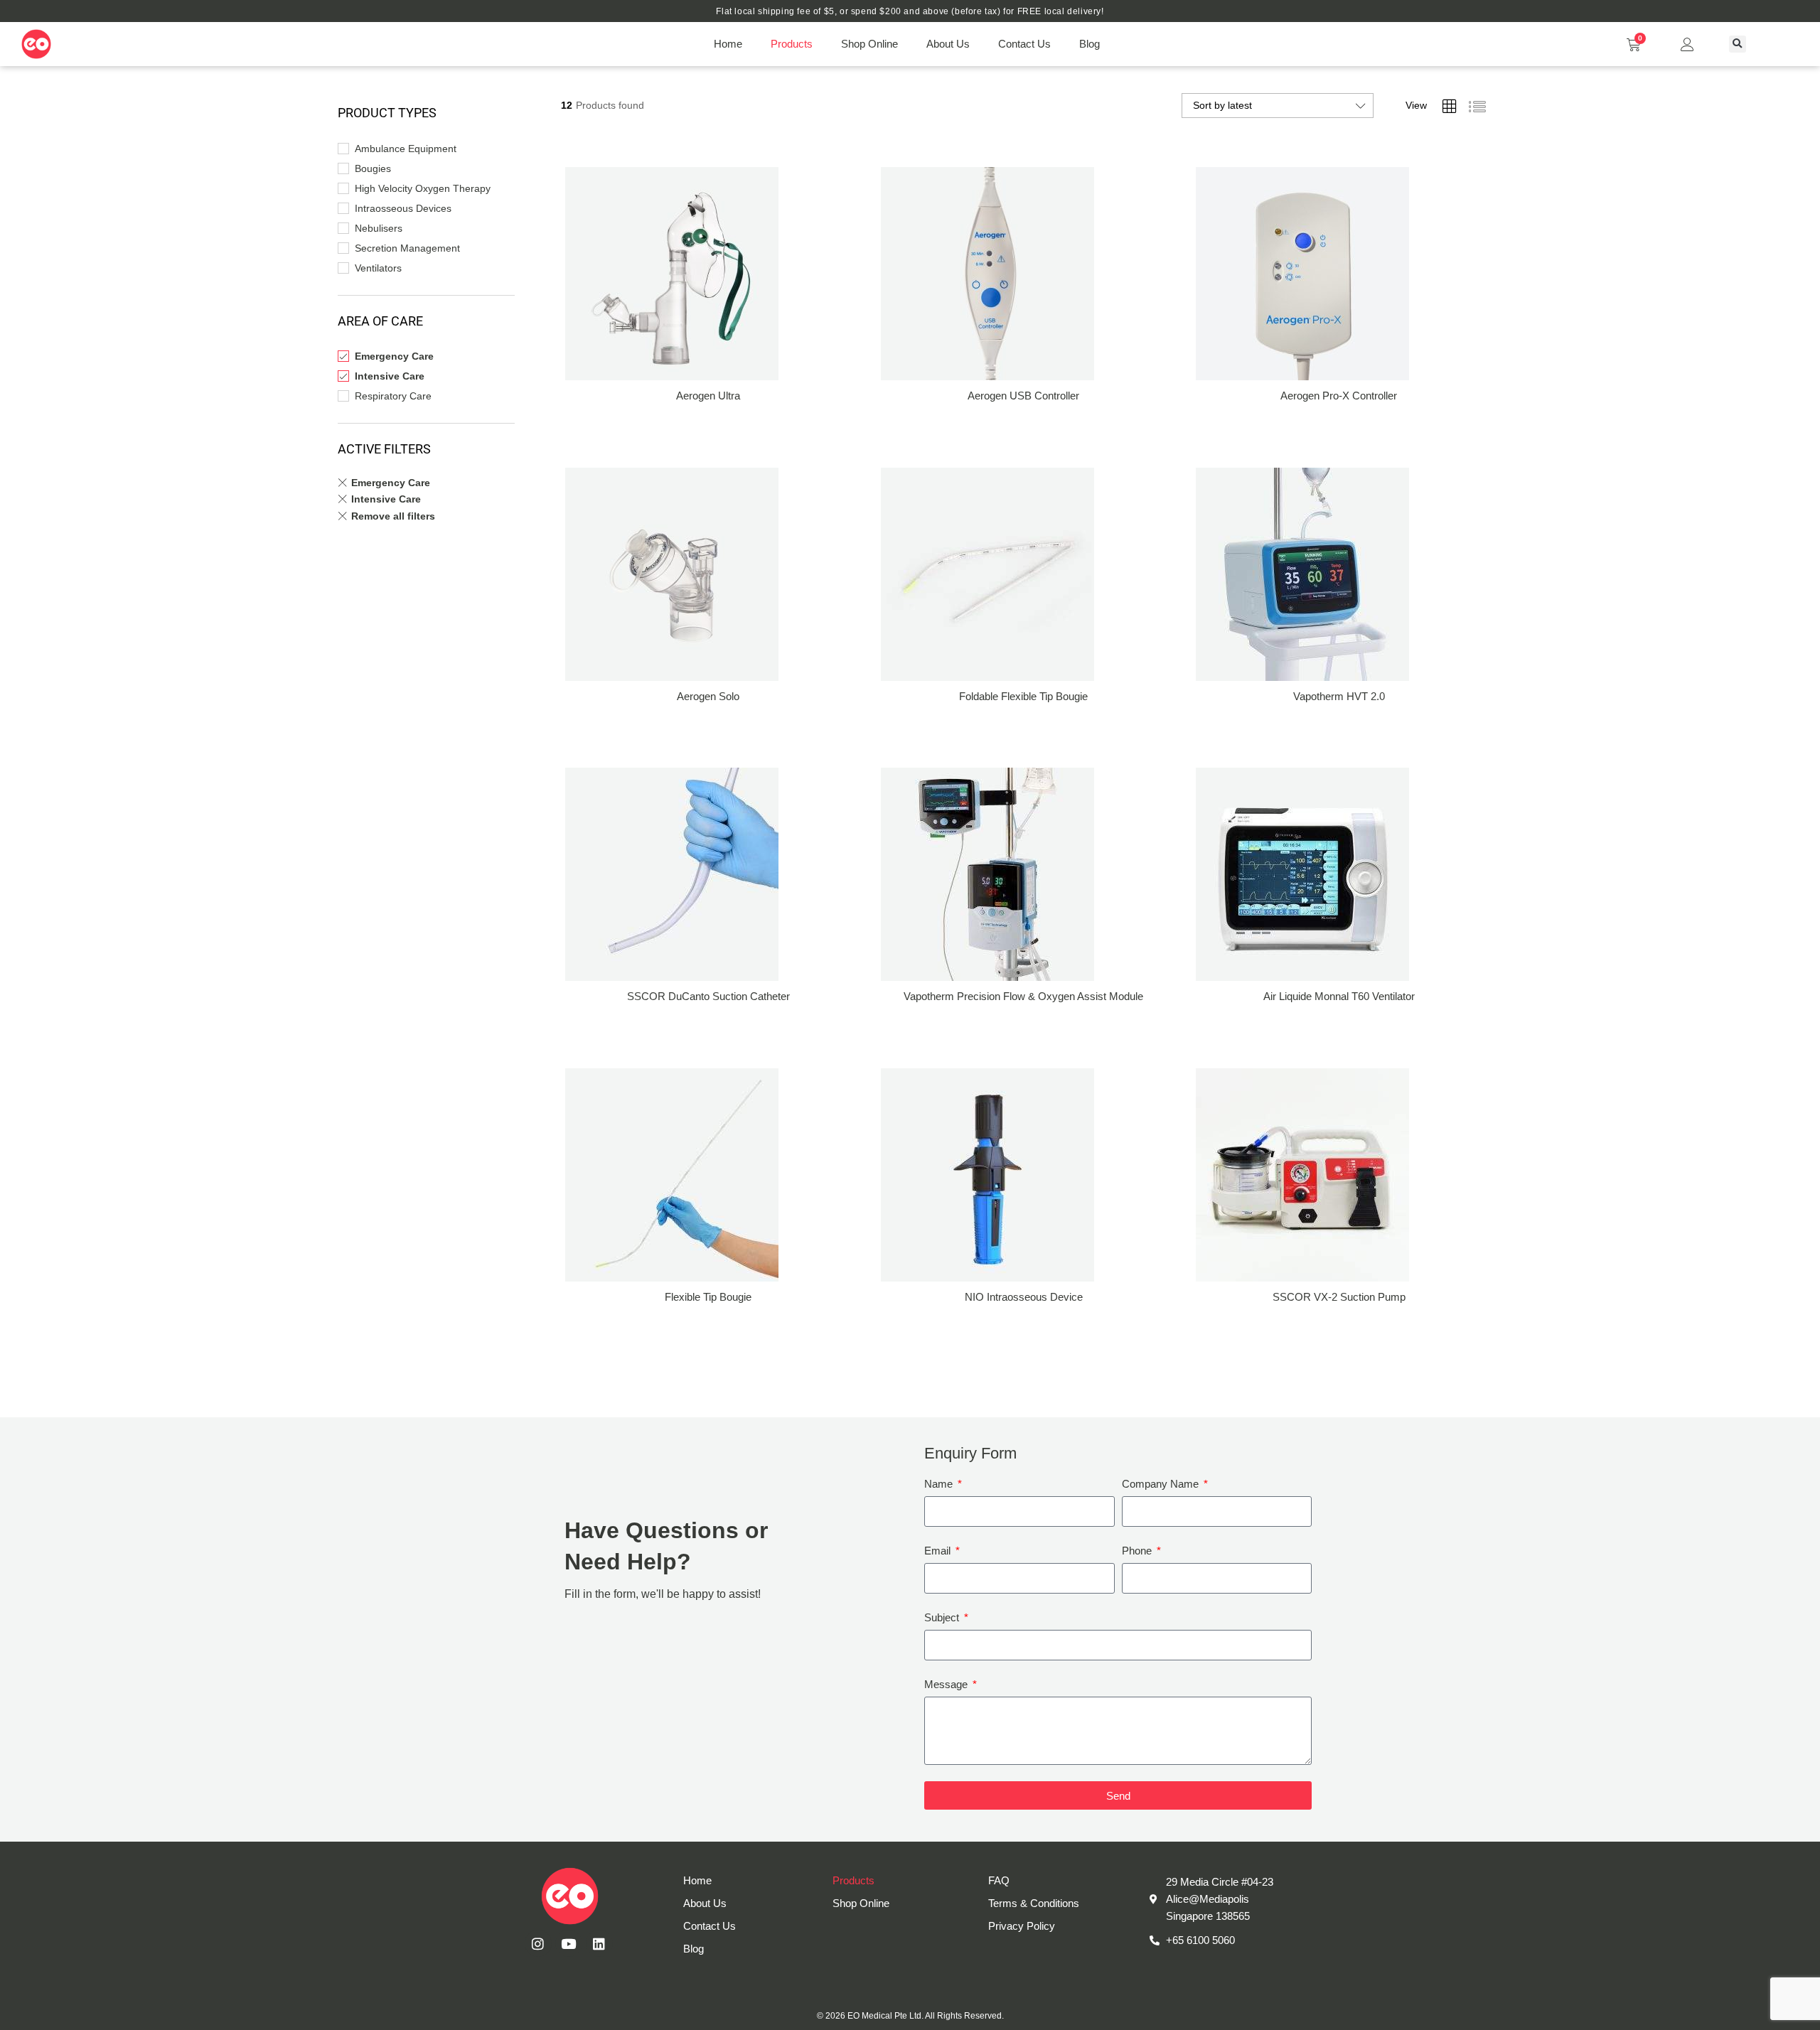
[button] (1738, 44)
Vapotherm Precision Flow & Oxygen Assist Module (1023, 996)
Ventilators (378, 268)
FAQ (999, 1880)
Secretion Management (407, 248)
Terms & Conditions (1034, 1903)
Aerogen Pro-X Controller (1339, 396)
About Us (948, 44)
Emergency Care (394, 356)
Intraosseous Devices (403, 208)
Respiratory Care (393, 396)
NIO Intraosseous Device (1024, 1297)
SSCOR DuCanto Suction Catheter (708, 996)
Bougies (373, 168)
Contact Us (1024, 44)
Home (728, 44)
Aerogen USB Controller (1023, 396)
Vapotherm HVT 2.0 (1339, 696)
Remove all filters (393, 516)
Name (940, 1484)
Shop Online (869, 44)
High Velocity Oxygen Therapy (423, 188)
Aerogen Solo (708, 696)
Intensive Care (390, 376)
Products (792, 44)
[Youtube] (569, 1943)
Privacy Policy (1022, 1926)
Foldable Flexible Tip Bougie (1023, 696)
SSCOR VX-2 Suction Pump (1339, 1297)
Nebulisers (379, 228)
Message (947, 1684)
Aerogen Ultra (708, 396)
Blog (1090, 44)
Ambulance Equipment (406, 149)
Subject (943, 1617)
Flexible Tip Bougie (708, 1297)
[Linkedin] (599, 1943)
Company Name (1162, 1484)
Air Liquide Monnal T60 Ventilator (1339, 996)
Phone (1138, 1551)
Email (939, 1551)
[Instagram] (538, 1943)
